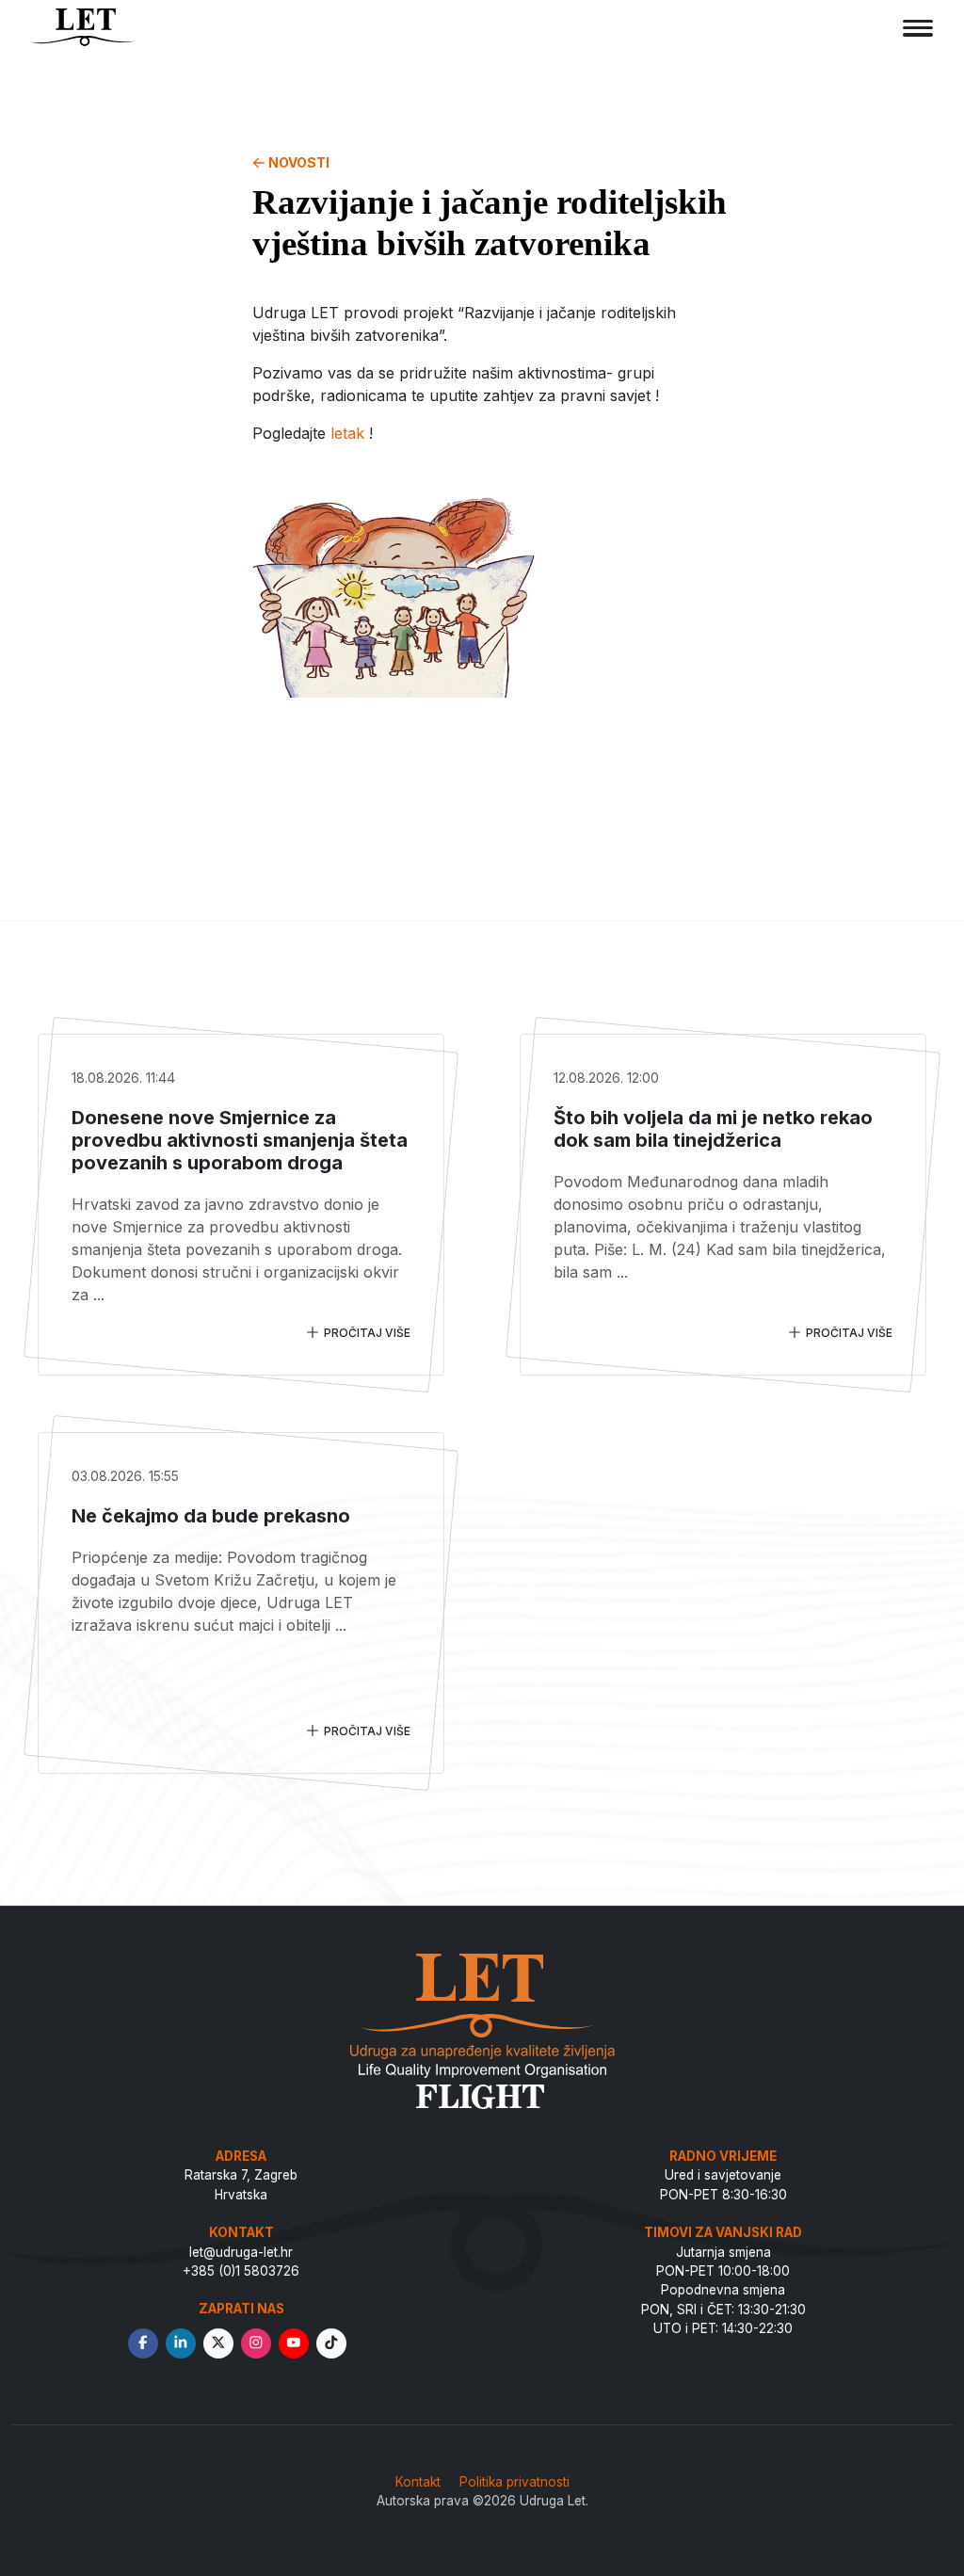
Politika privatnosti (514, 2482)
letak (347, 433)
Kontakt (418, 2482)
